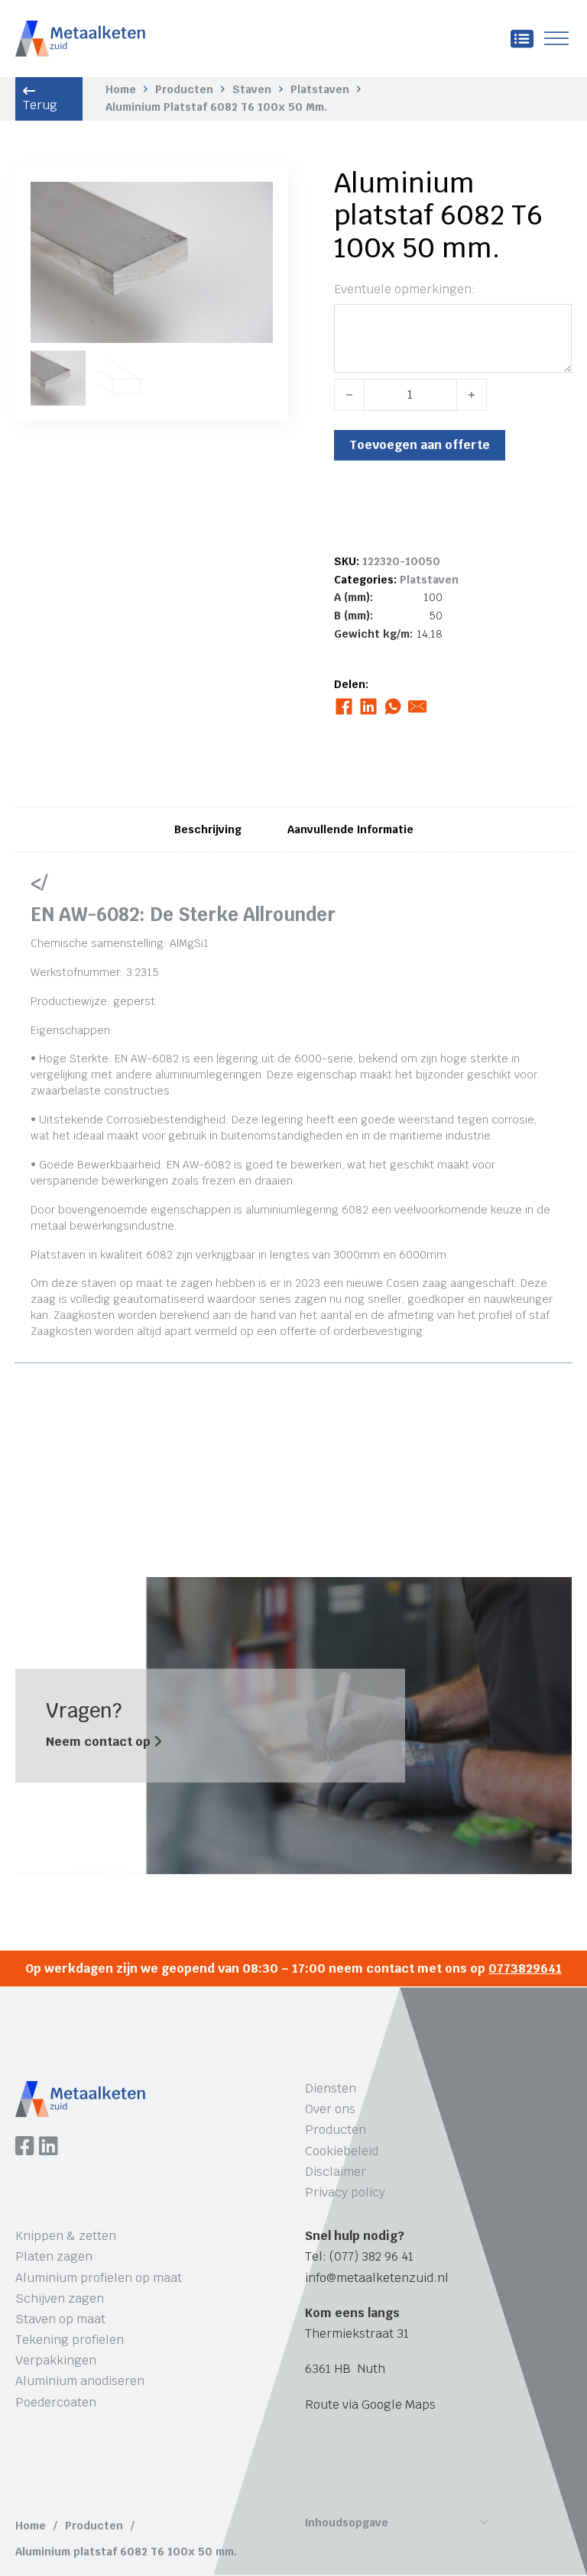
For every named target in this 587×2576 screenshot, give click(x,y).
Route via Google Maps (370, 2405)
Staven (252, 89)
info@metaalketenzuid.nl (377, 2278)
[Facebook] (344, 706)
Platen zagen (54, 2256)
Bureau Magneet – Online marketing (247, 2469)
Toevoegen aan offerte (420, 445)
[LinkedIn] (369, 706)
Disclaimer (336, 2172)
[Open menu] (556, 39)
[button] (252, 202)
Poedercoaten (56, 2402)
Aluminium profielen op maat (99, 2278)
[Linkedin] (49, 2148)
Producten (184, 89)
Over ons (330, 2109)
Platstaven (320, 89)
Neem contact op (100, 1742)
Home (121, 89)
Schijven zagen (60, 2298)
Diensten (331, 2088)
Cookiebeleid (342, 2151)
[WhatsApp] (393, 706)
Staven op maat (60, 2319)
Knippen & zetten (66, 2236)
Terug (40, 105)
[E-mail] (418, 706)
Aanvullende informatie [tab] (350, 829)
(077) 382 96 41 (371, 2256)
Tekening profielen (70, 2340)
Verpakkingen (56, 2360)
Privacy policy (345, 2192)
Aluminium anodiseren (80, 2381)
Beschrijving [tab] (208, 829)
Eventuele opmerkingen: (405, 289)
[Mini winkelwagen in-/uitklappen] (522, 39)
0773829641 (525, 1968)
